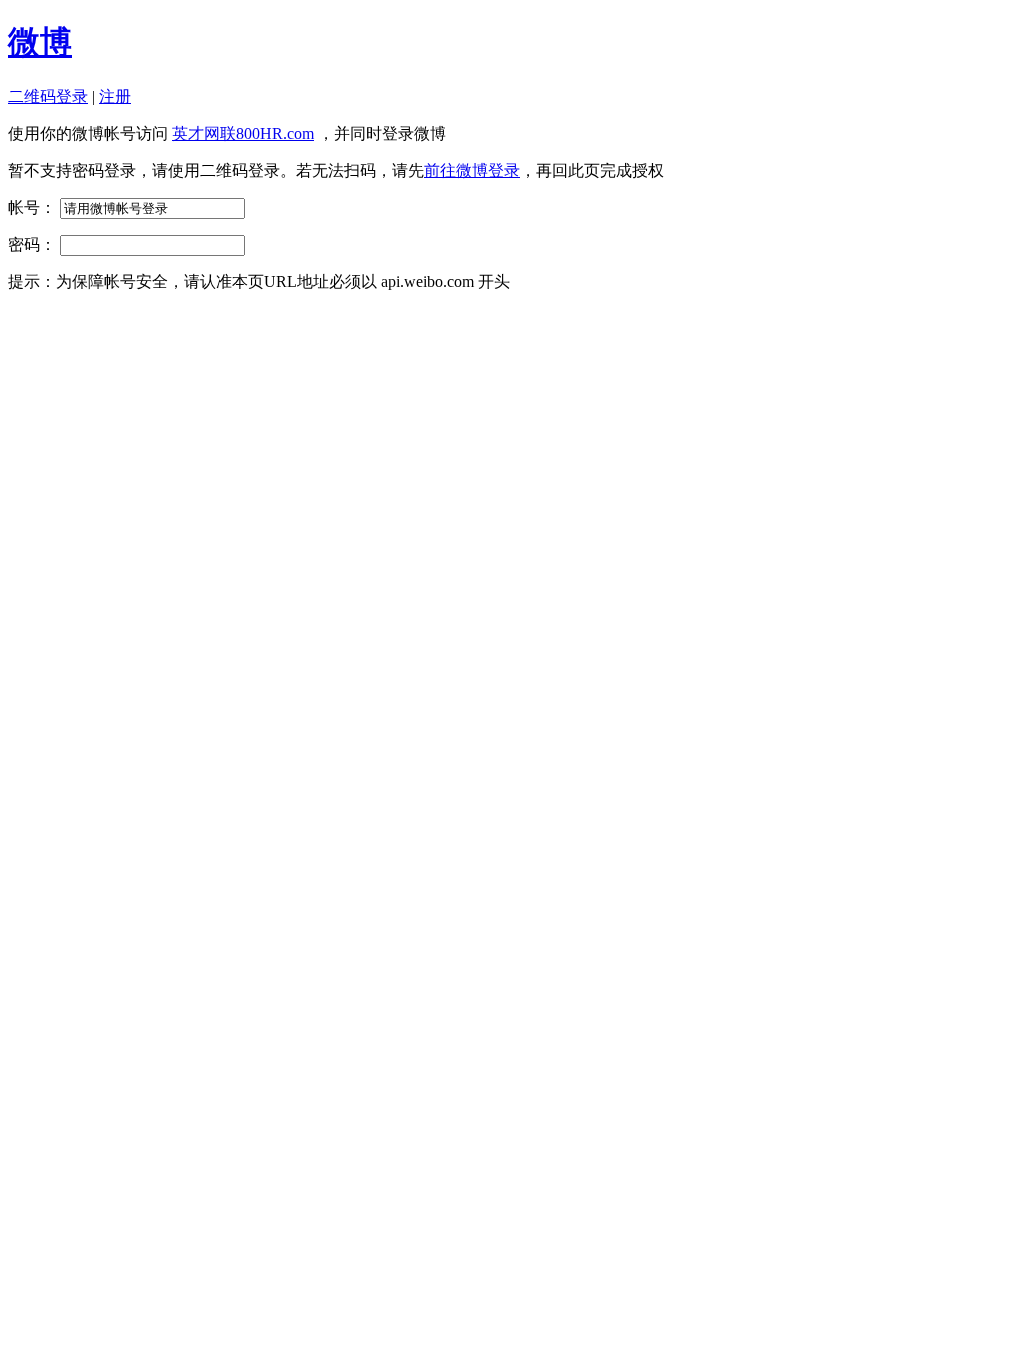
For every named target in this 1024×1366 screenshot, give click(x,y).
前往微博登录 (472, 170)
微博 (40, 42)
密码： (32, 244)
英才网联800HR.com (243, 133)
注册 (115, 96)
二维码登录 (48, 96)
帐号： (32, 207)
